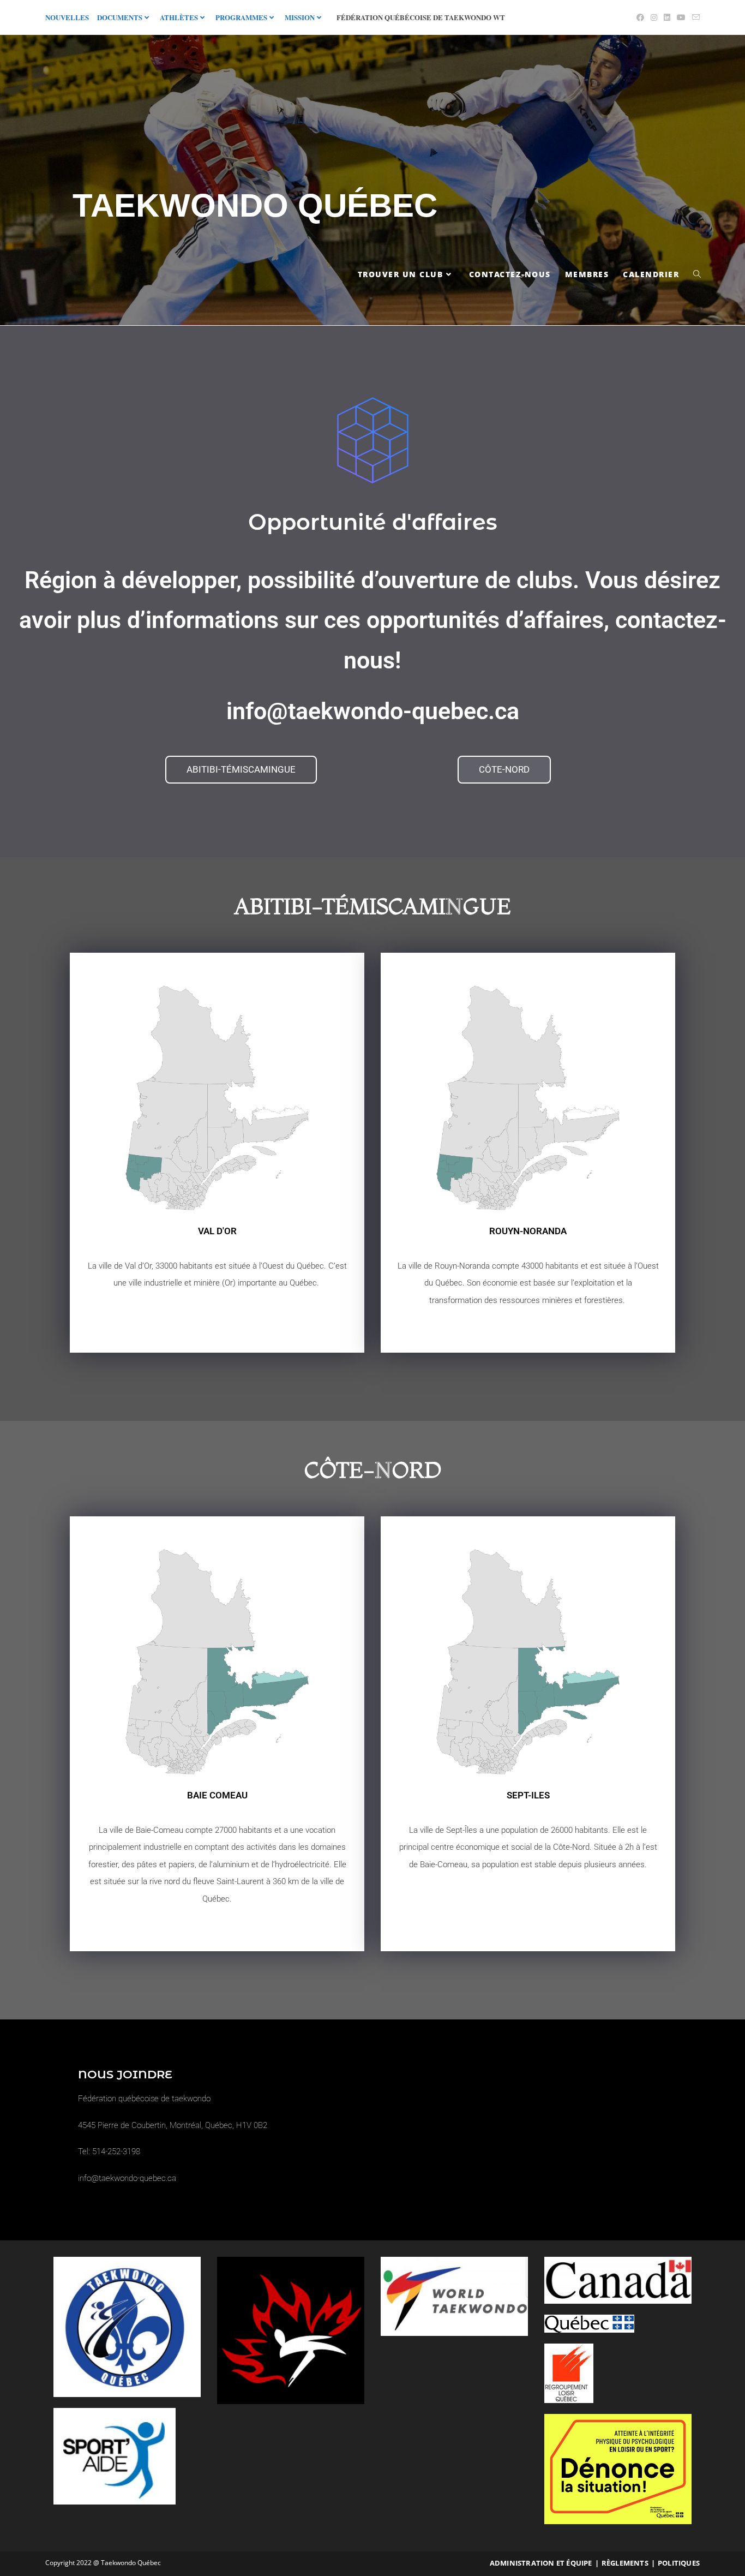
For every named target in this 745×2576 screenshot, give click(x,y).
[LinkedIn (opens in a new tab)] (667, 17)
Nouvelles (67, 17)
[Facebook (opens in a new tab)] (640, 17)
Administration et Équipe (541, 2563)
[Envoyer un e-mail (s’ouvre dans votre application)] (694, 17)
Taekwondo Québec (255, 205)
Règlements (625, 2563)
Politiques (679, 2563)
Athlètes (179, 17)
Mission (300, 17)
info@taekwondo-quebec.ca (373, 711)
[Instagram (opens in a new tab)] (654, 17)
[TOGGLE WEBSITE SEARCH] (697, 274)
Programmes (241, 17)
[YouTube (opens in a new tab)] (681, 17)
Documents (120, 17)
